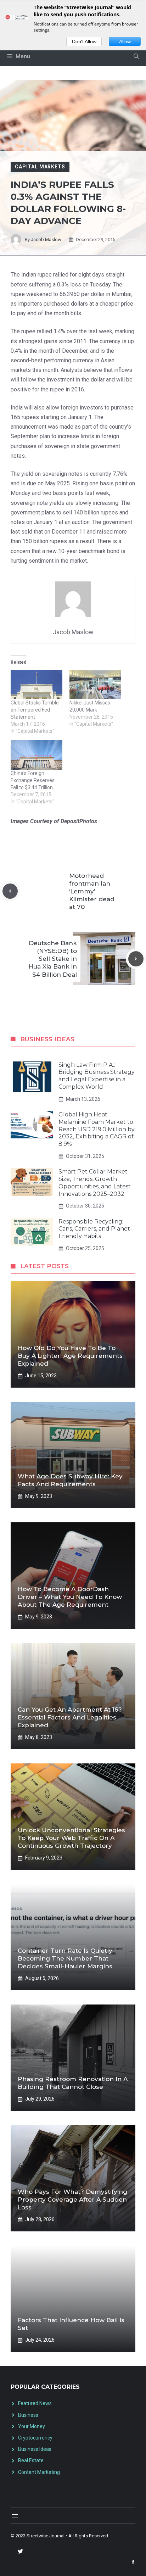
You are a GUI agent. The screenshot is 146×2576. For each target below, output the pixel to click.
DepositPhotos (79, 821)
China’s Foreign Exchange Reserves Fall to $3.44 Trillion (33, 780)
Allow (125, 41)
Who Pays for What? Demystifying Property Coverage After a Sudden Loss (72, 2199)
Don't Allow (84, 41)
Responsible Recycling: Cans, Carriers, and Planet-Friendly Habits (95, 1229)
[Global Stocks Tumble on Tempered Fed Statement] (36, 684)
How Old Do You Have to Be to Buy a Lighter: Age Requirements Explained (70, 1356)
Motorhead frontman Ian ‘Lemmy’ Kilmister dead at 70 (92, 891)
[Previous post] (10, 891)
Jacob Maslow (46, 239)
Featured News (35, 2403)
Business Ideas (35, 2449)
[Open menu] (15, 2516)
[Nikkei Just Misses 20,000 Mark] (95, 684)
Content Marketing (39, 2472)
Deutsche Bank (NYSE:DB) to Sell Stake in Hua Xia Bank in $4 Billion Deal (53, 959)
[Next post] (136, 959)
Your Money (32, 2426)
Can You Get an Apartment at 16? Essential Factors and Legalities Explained (70, 1717)
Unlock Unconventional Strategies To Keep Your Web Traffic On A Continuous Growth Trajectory (71, 1838)
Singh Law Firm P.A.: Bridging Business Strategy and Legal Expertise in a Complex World (97, 1076)
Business (28, 2415)
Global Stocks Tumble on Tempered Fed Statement (35, 710)
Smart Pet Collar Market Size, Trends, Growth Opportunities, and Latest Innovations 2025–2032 (95, 1183)
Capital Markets (40, 167)
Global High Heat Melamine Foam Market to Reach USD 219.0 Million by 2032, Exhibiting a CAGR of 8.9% (97, 1129)
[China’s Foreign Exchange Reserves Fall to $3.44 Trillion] (36, 755)
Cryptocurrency (35, 2438)
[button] (136, 56)
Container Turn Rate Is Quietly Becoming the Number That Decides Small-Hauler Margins (65, 1958)
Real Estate (31, 2460)
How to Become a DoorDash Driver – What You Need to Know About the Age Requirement (70, 1597)
